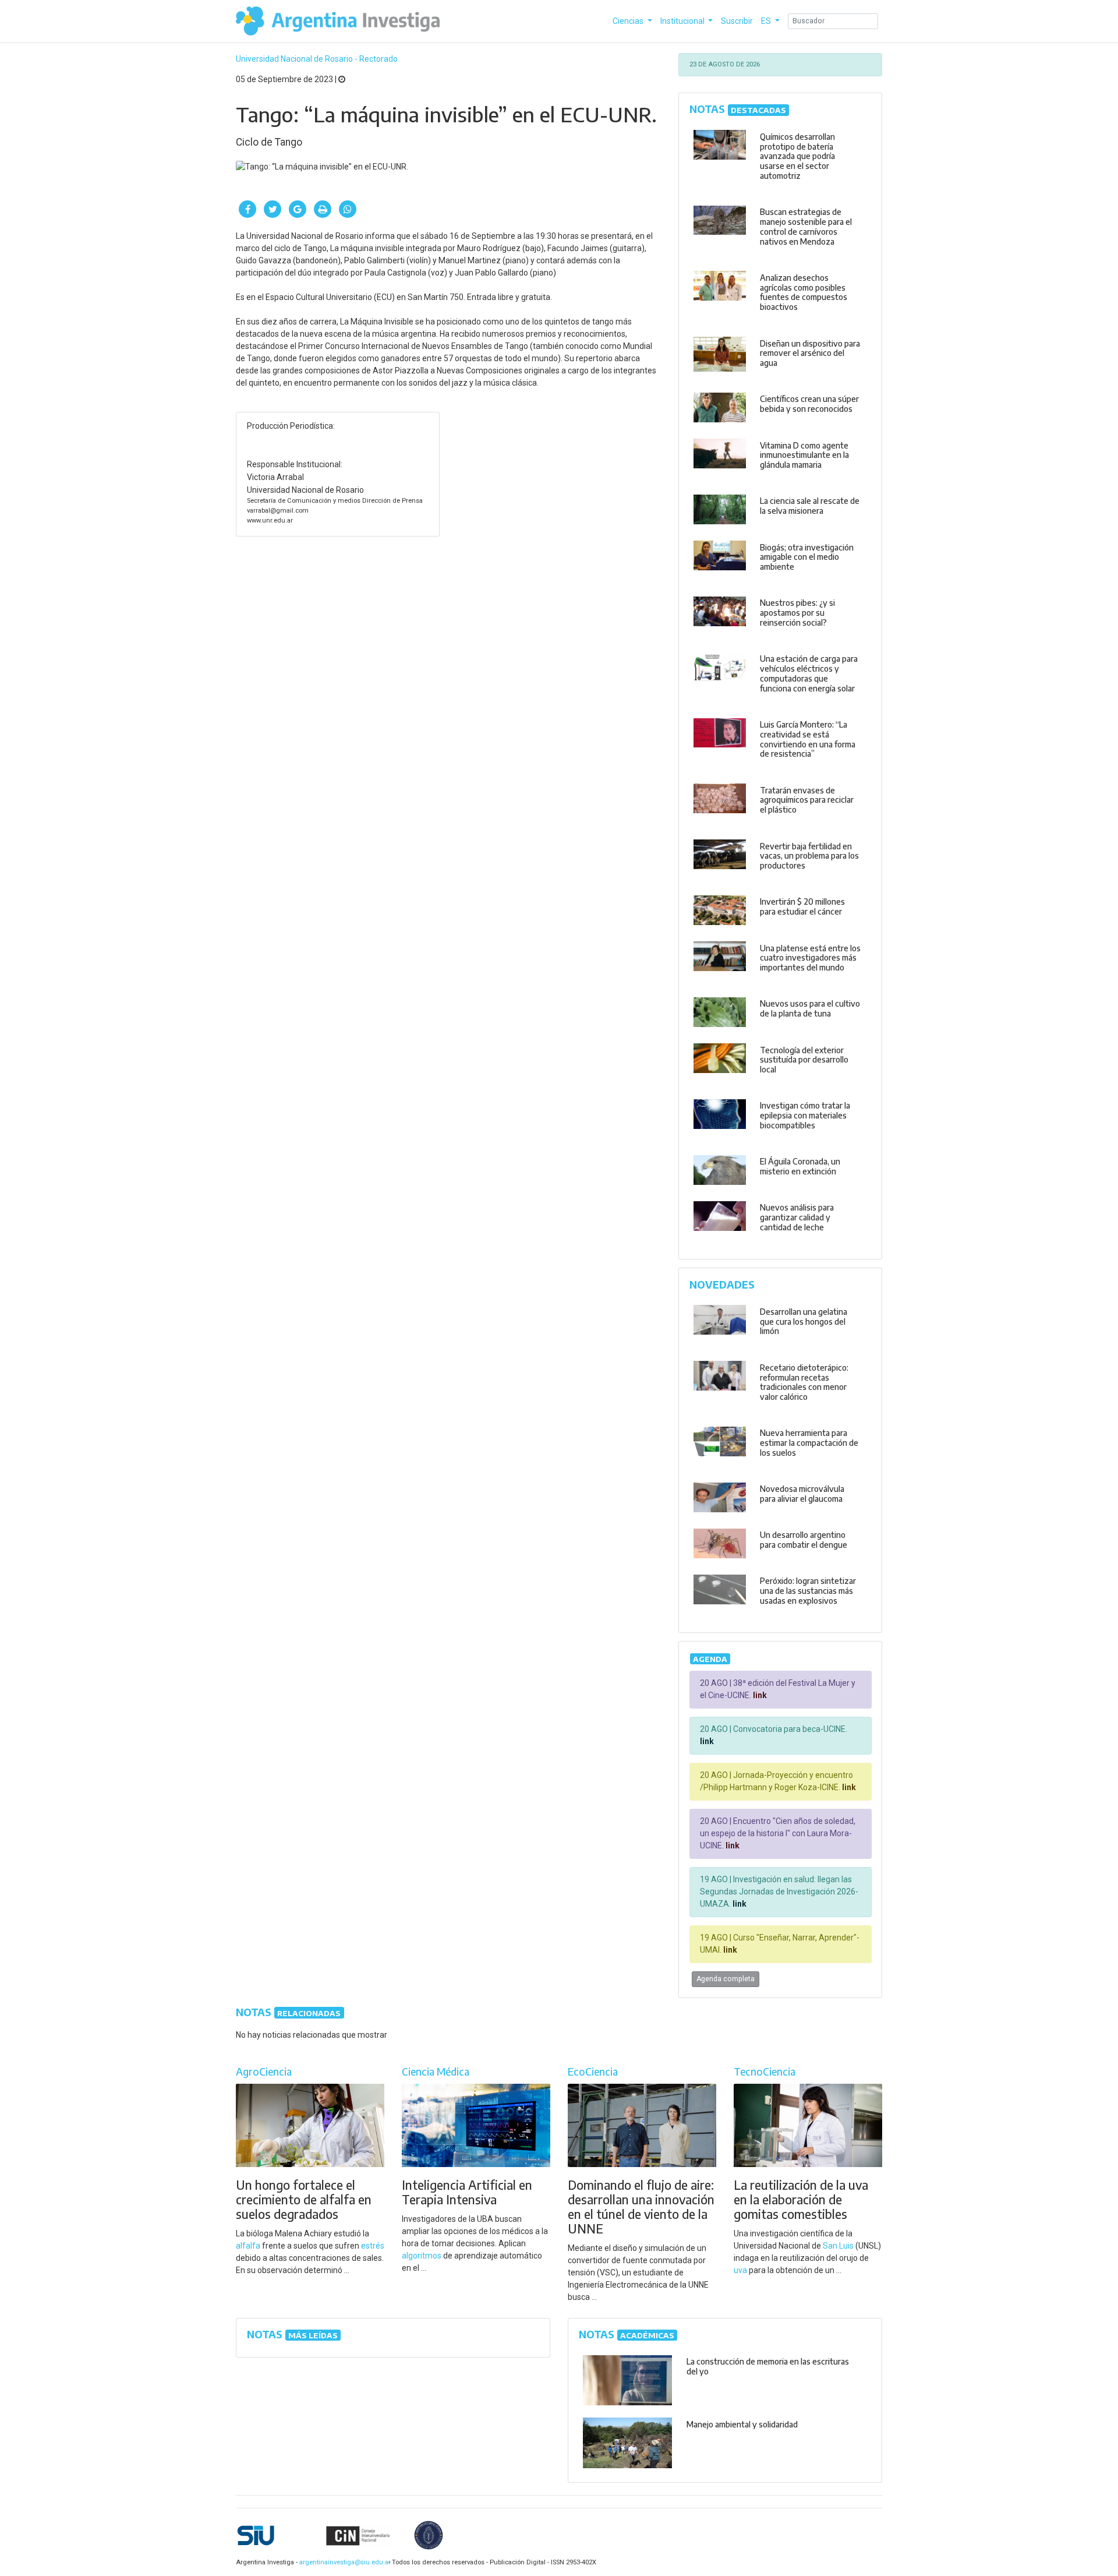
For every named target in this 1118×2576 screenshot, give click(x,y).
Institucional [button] (683, 21)
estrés (373, 2246)
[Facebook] (247, 209)
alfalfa (248, 2246)
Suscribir (737, 21)
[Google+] (298, 209)
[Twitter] (273, 209)
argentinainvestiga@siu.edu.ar (343, 2562)
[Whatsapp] (348, 209)
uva (740, 2270)
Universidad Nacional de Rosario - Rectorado (317, 59)
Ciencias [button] (629, 21)
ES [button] (767, 21)
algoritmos (422, 2256)
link (759, 1695)
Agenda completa (726, 1979)
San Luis (838, 2246)
